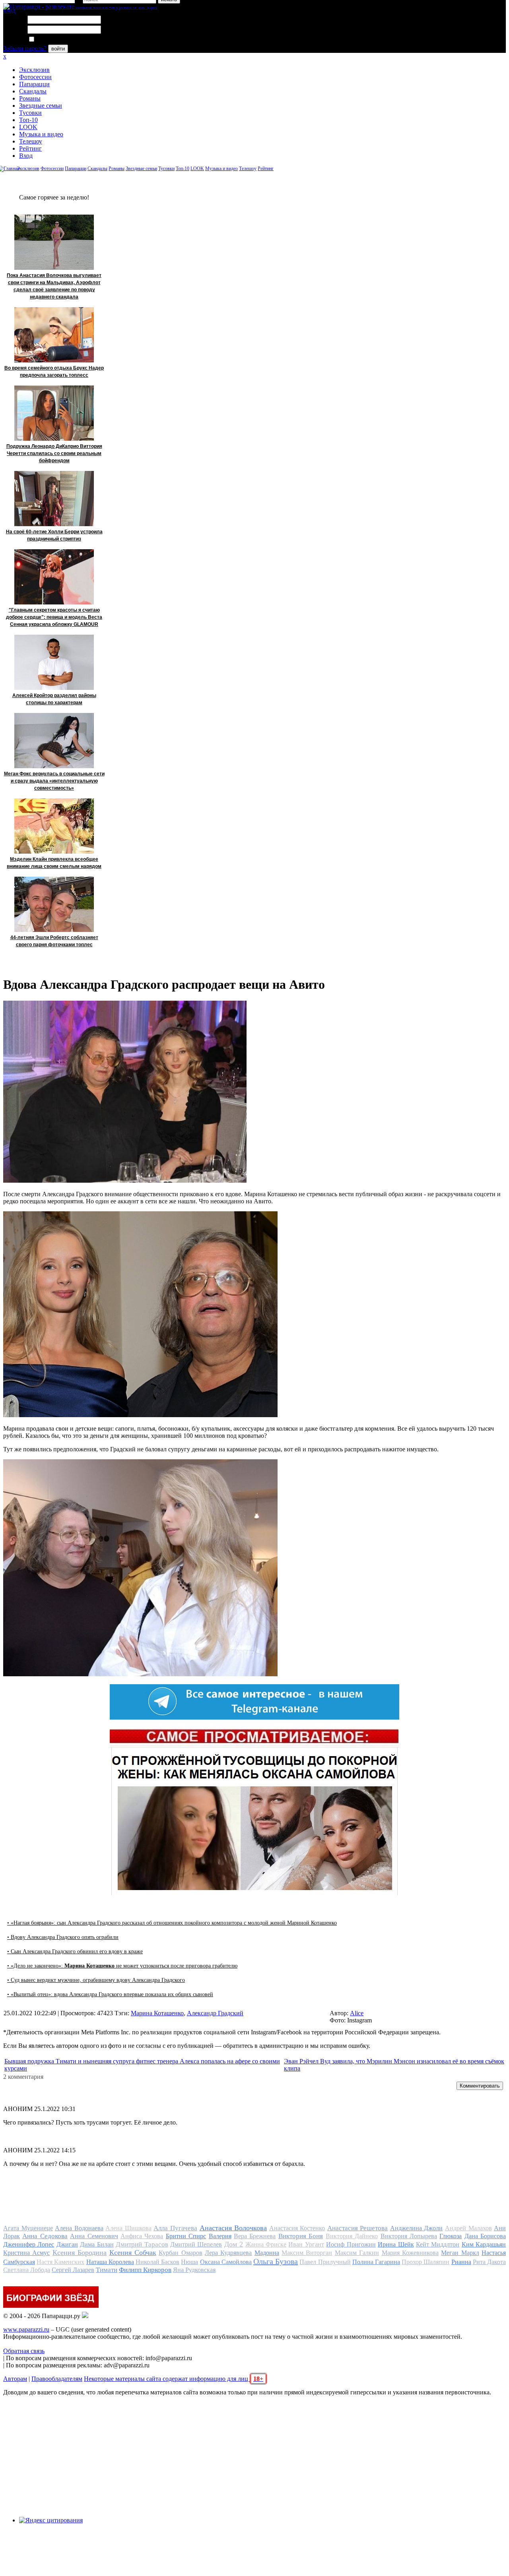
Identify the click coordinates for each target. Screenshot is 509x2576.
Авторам (15, 2379)
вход (9, 11)
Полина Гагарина (376, 2262)
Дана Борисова (485, 2236)
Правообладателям (57, 2379)
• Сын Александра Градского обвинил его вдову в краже (75, 1951)
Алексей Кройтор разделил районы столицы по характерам (54, 699)
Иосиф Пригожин (351, 2244)
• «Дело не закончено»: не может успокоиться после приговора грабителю (122, 1966)
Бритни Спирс (186, 2236)
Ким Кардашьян (484, 2244)
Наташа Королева (110, 2262)
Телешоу (31, 141)
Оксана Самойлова (226, 2262)
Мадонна (267, 2253)
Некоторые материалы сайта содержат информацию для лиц (174, 2379)
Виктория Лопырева (409, 2236)
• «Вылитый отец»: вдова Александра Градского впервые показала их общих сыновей (110, 1994)
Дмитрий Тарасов (142, 2244)
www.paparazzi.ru (26, 2329)
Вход (26, 156)
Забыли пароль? (25, 48)
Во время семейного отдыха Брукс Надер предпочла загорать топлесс (54, 372)
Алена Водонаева (79, 2228)
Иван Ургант (306, 2244)
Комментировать (480, 2086)
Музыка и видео (41, 134)
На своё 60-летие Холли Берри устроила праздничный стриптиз (54, 535)
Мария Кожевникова (410, 2253)
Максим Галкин (357, 2253)
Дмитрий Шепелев (196, 2244)
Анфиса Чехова (142, 2236)
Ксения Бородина (80, 2253)
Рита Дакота (489, 2262)
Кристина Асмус (26, 2253)
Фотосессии (35, 77)
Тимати (107, 2270)
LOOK (28, 127)
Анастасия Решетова (358, 2228)
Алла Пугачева (175, 2228)
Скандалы (33, 91)
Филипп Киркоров (145, 2270)
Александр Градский (215, 2013)
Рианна (461, 2262)
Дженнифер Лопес (29, 2244)
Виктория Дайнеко (352, 2236)
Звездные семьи (41, 106)
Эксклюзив (34, 70)
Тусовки (30, 113)
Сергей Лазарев (73, 2270)
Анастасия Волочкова (233, 2228)
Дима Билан (97, 2244)
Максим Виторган (307, 2253)
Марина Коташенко (157, 2013)
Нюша (189, 2262)
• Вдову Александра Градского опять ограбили (63, 1937)
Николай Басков (157, 2262)
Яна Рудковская (194, 2270)
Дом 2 (234, 2244)
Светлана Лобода (27, 2270)
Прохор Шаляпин (425, 2262)
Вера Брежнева (255, 2236)
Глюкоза (451, 2236)
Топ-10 (28, 120)
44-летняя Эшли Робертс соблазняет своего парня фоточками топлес (54, 941)
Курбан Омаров (180, 2253)
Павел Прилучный (325, 2262)
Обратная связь (24, 2351)
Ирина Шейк (396, 2244)
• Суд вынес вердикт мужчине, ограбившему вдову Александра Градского (96, 1980)
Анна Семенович (94, 2236)
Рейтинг (30, 148)
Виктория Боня (301, 2236)
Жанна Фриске (266, 2244)
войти (58, 49)
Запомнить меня (57, 40)
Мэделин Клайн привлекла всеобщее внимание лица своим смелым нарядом (54, 863)
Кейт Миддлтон (438, 2244)
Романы (30, 98)
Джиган (67, 2244)
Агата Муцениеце (28, 2228)
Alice (357, 2013)
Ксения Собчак (133, 2253)
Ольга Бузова (276, 2261)
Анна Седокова (45, 2236)
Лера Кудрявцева (228, 2253)
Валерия (220, 2236)
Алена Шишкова (128, 2228)
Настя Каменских (60, 2262)
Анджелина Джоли (417, 2228)
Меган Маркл (460, 2253)
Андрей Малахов (468, 2228)
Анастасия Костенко (297, 2228)
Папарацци (34, 84)
